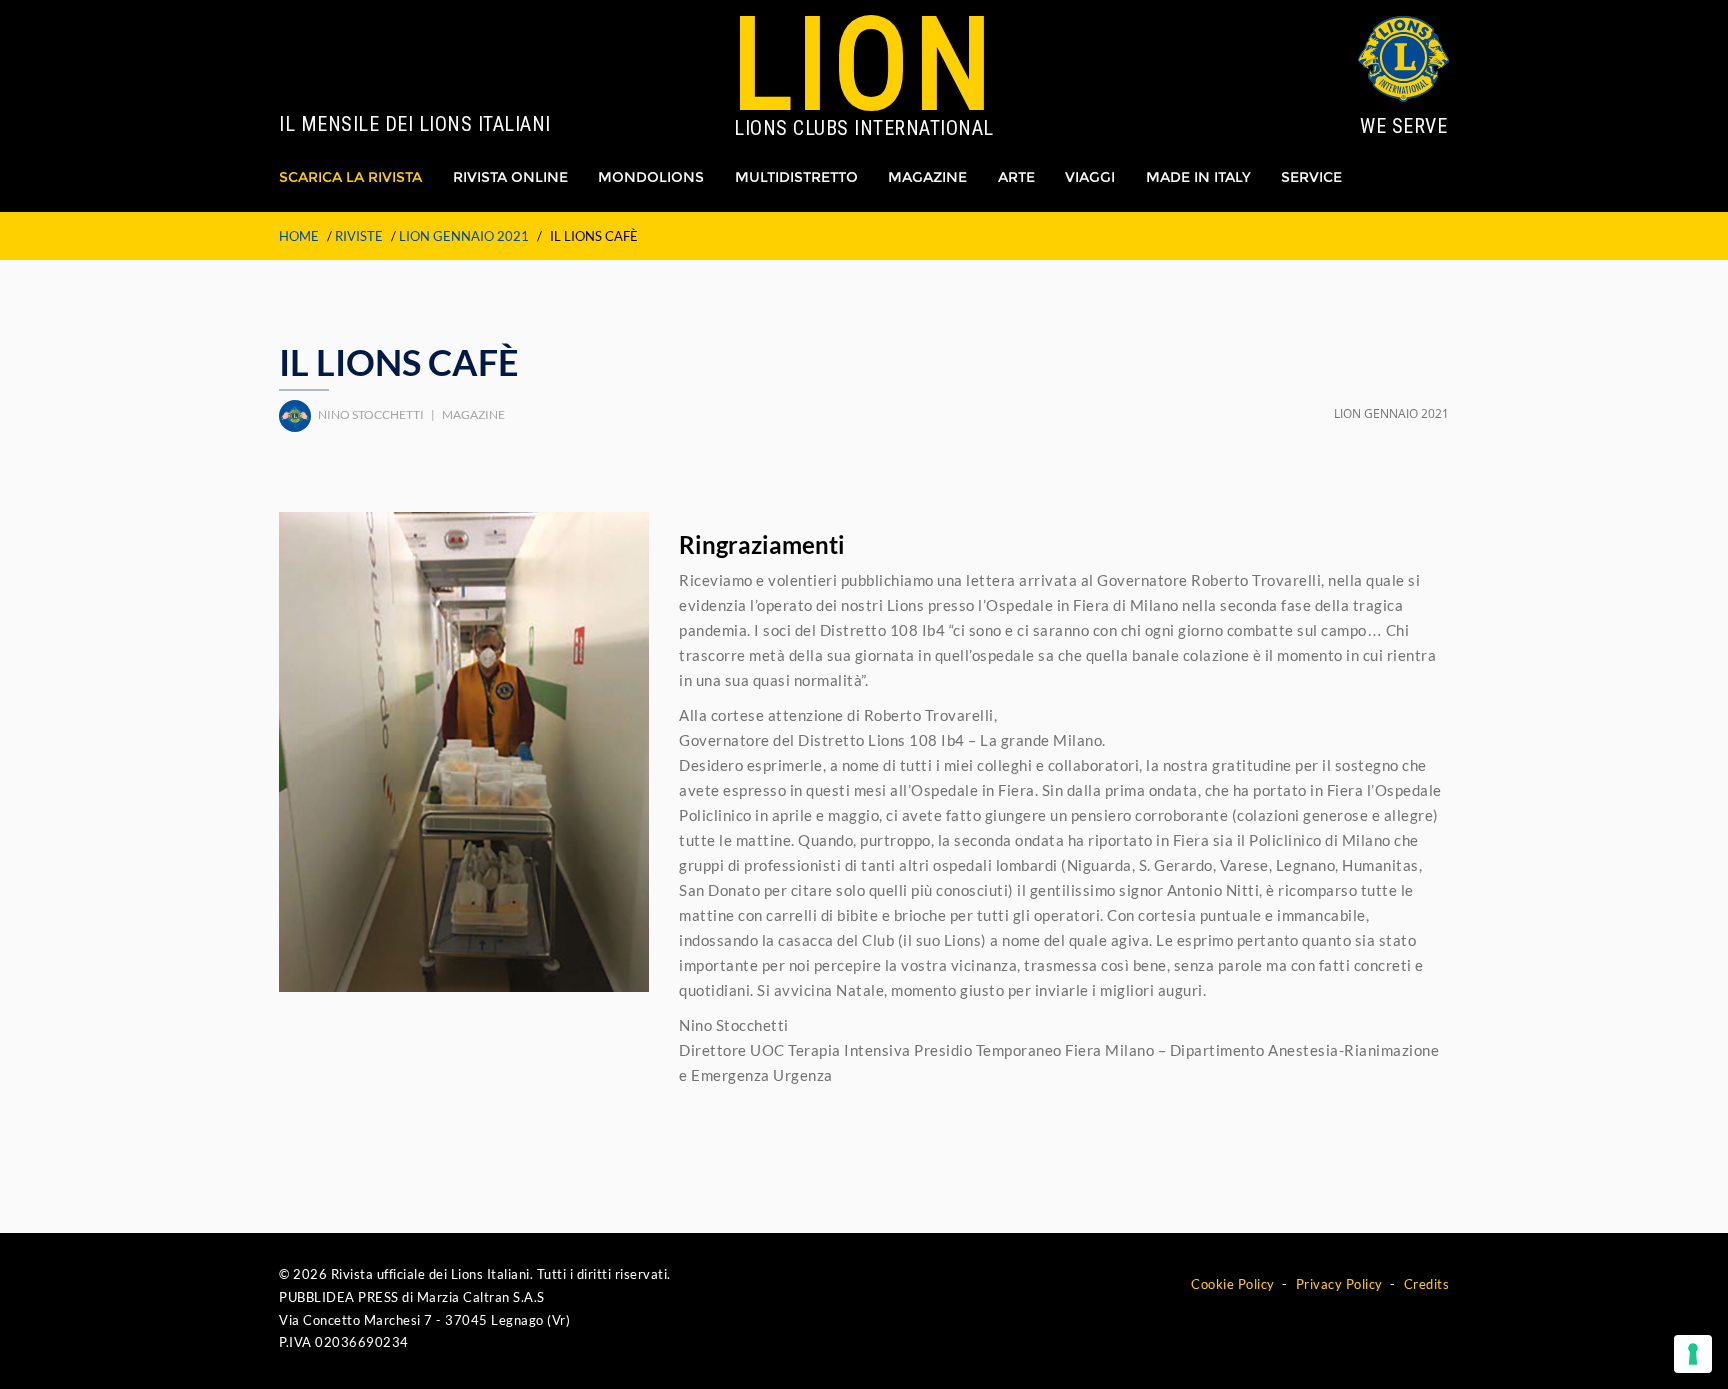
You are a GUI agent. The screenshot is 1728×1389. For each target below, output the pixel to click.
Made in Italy (1198, 177)
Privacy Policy (1339, 1284)
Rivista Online (510, 177)
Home (299, 236)
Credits (1427, 1284)
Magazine (927, 177)
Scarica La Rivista (350, 177)
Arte (1016, 177)
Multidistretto (796, 177)
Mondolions (651, 177)
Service (1311, 177)
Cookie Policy (1233, 1284)
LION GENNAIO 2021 (464, 236)
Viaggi (1090, 177)
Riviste (359, 236)
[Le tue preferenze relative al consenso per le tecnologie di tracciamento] (1693, 1354)
